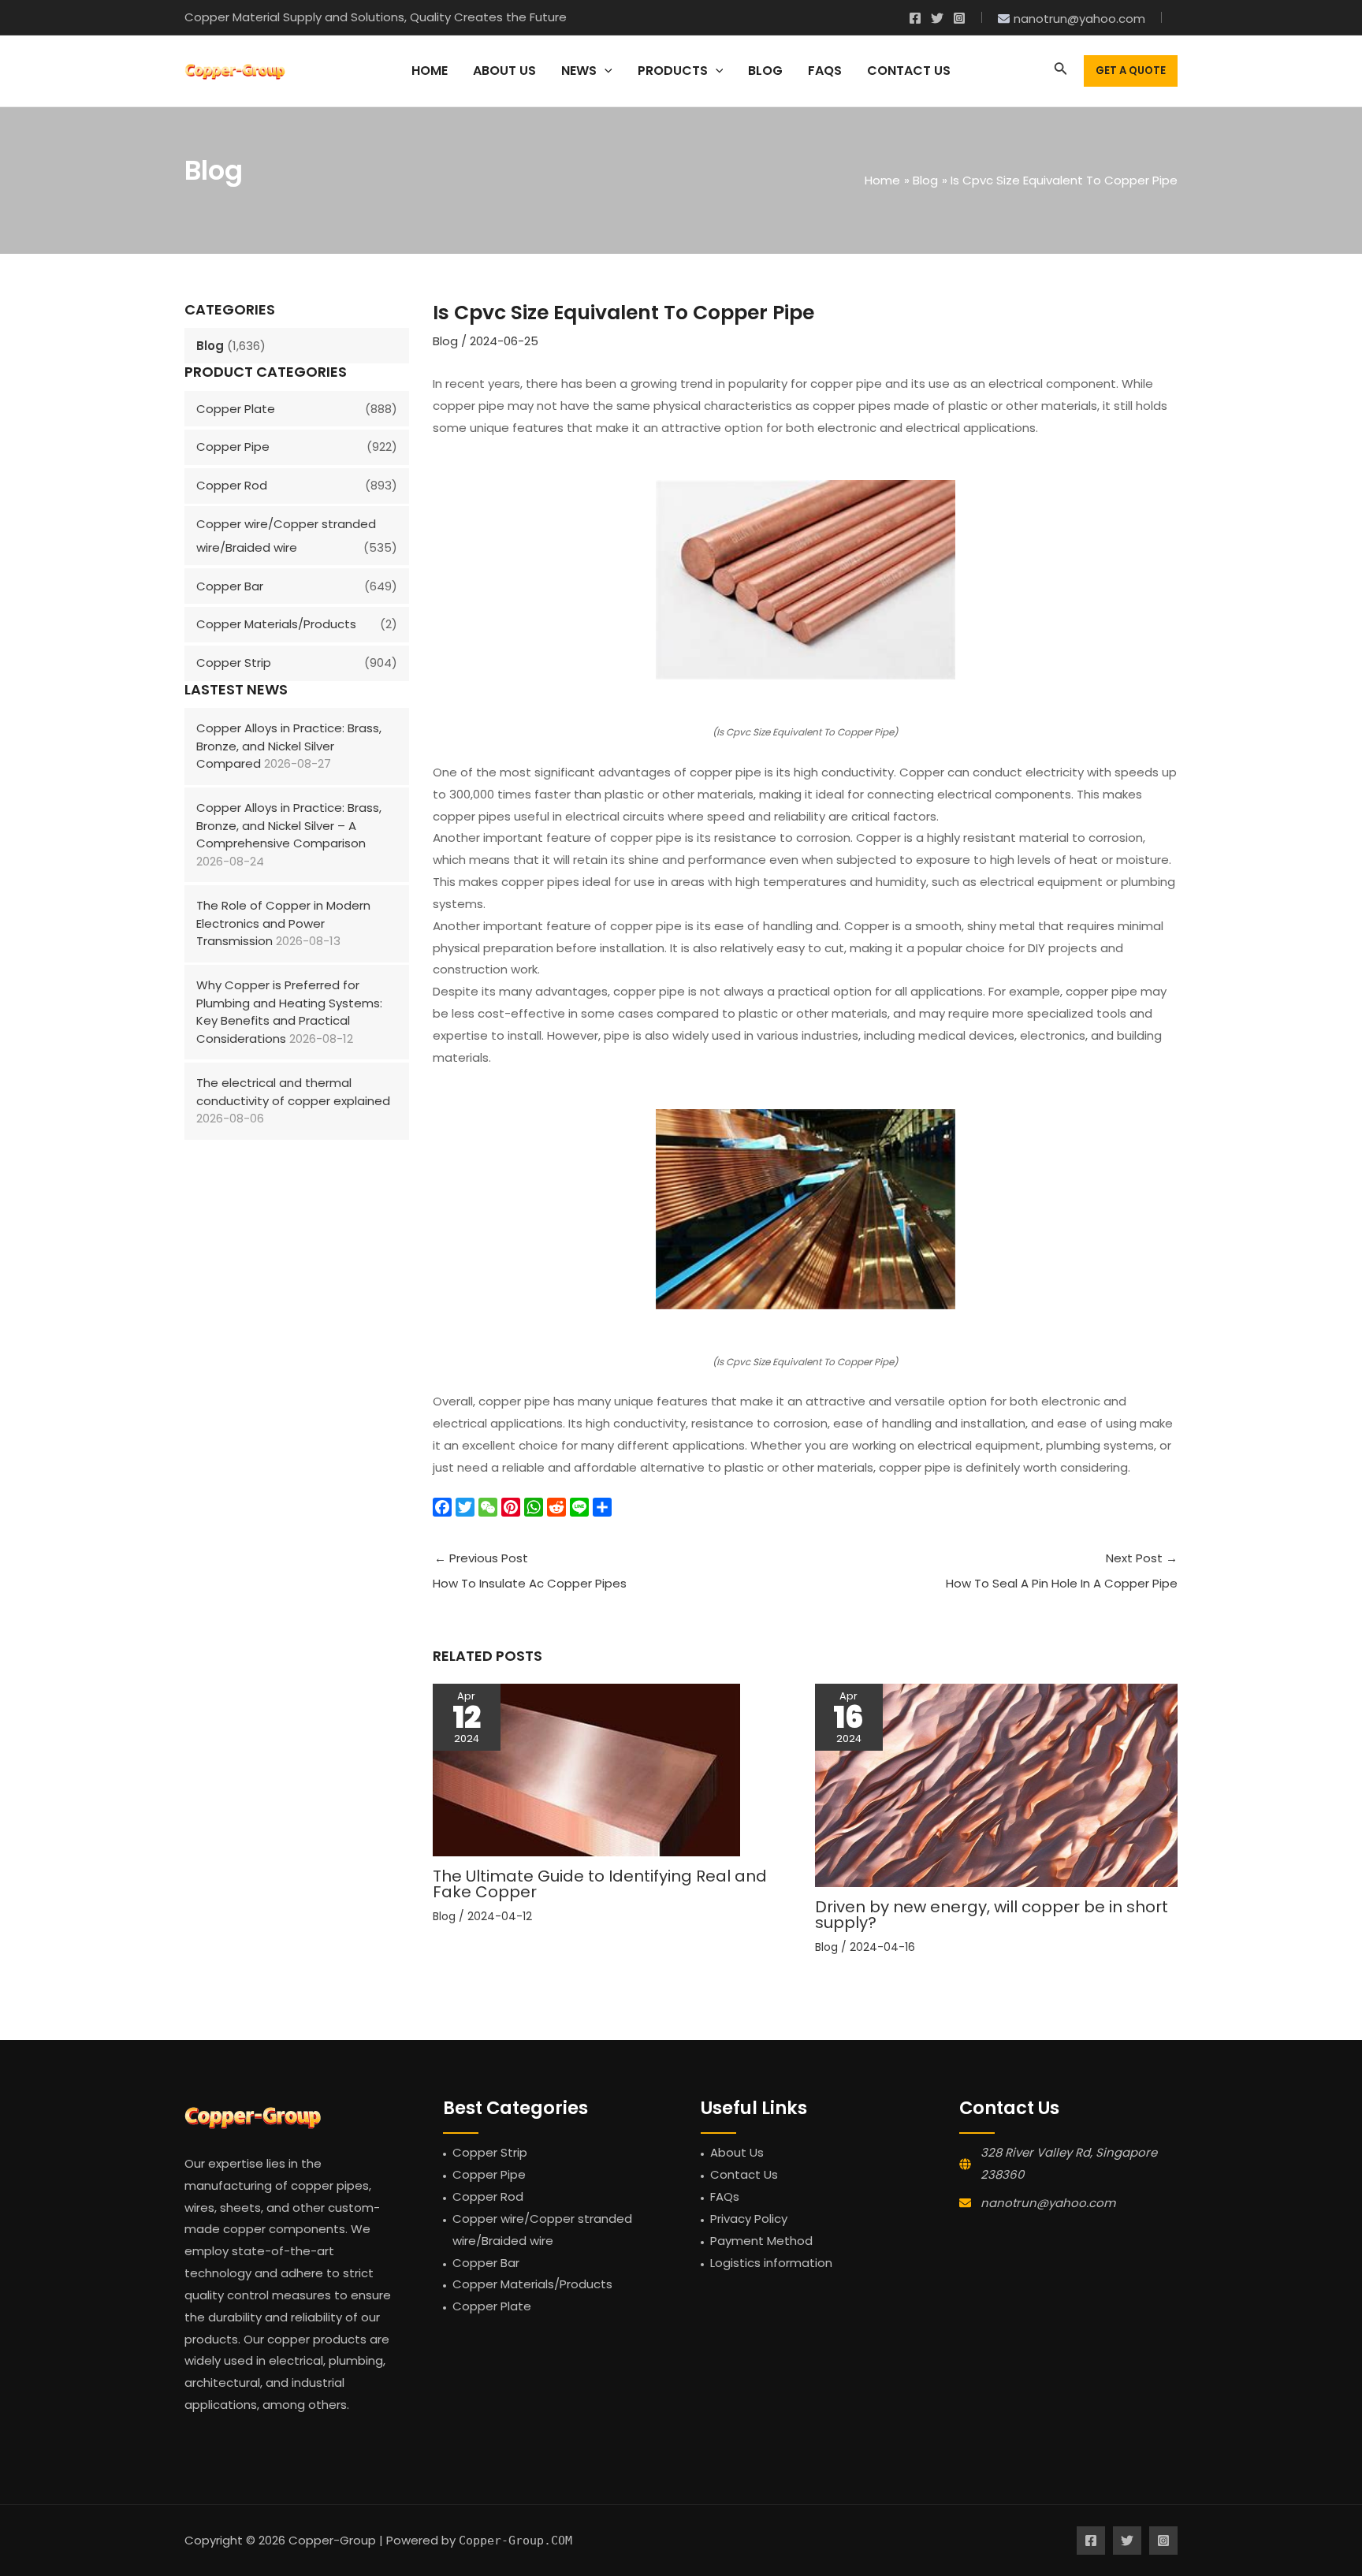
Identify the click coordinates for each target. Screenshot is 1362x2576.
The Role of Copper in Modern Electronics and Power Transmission (283, 923)
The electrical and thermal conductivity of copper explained (293, 1092)
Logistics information (771, 2263)
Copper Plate (236, 409)
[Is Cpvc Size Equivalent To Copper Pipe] (805, 580)
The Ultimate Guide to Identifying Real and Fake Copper (600, 1884)
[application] (605, 71)
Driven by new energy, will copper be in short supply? (992, 1915)
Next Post (1062, 1571)
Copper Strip (234, 663)
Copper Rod (232, 485)
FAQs (725, 2196)
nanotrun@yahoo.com (1048, 2203)
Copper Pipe (233, 447)
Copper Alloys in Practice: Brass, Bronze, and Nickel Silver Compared (289, 746)
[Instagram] (959, 18)
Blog (210, 346)
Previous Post (530, 1571)
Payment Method (761, 2241)
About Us (737, 2152)
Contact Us (744, 2174)
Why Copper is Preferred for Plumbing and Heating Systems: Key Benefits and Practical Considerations (289, 1012)
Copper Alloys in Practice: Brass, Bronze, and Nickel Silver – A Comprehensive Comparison (289, 825)
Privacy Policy (749, 2219)
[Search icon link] (1061, 71)
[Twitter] (937, 18)
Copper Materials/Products (276, 624)
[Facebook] (915, 18)
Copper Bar (230, 586)
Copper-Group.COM (515, 2541)
